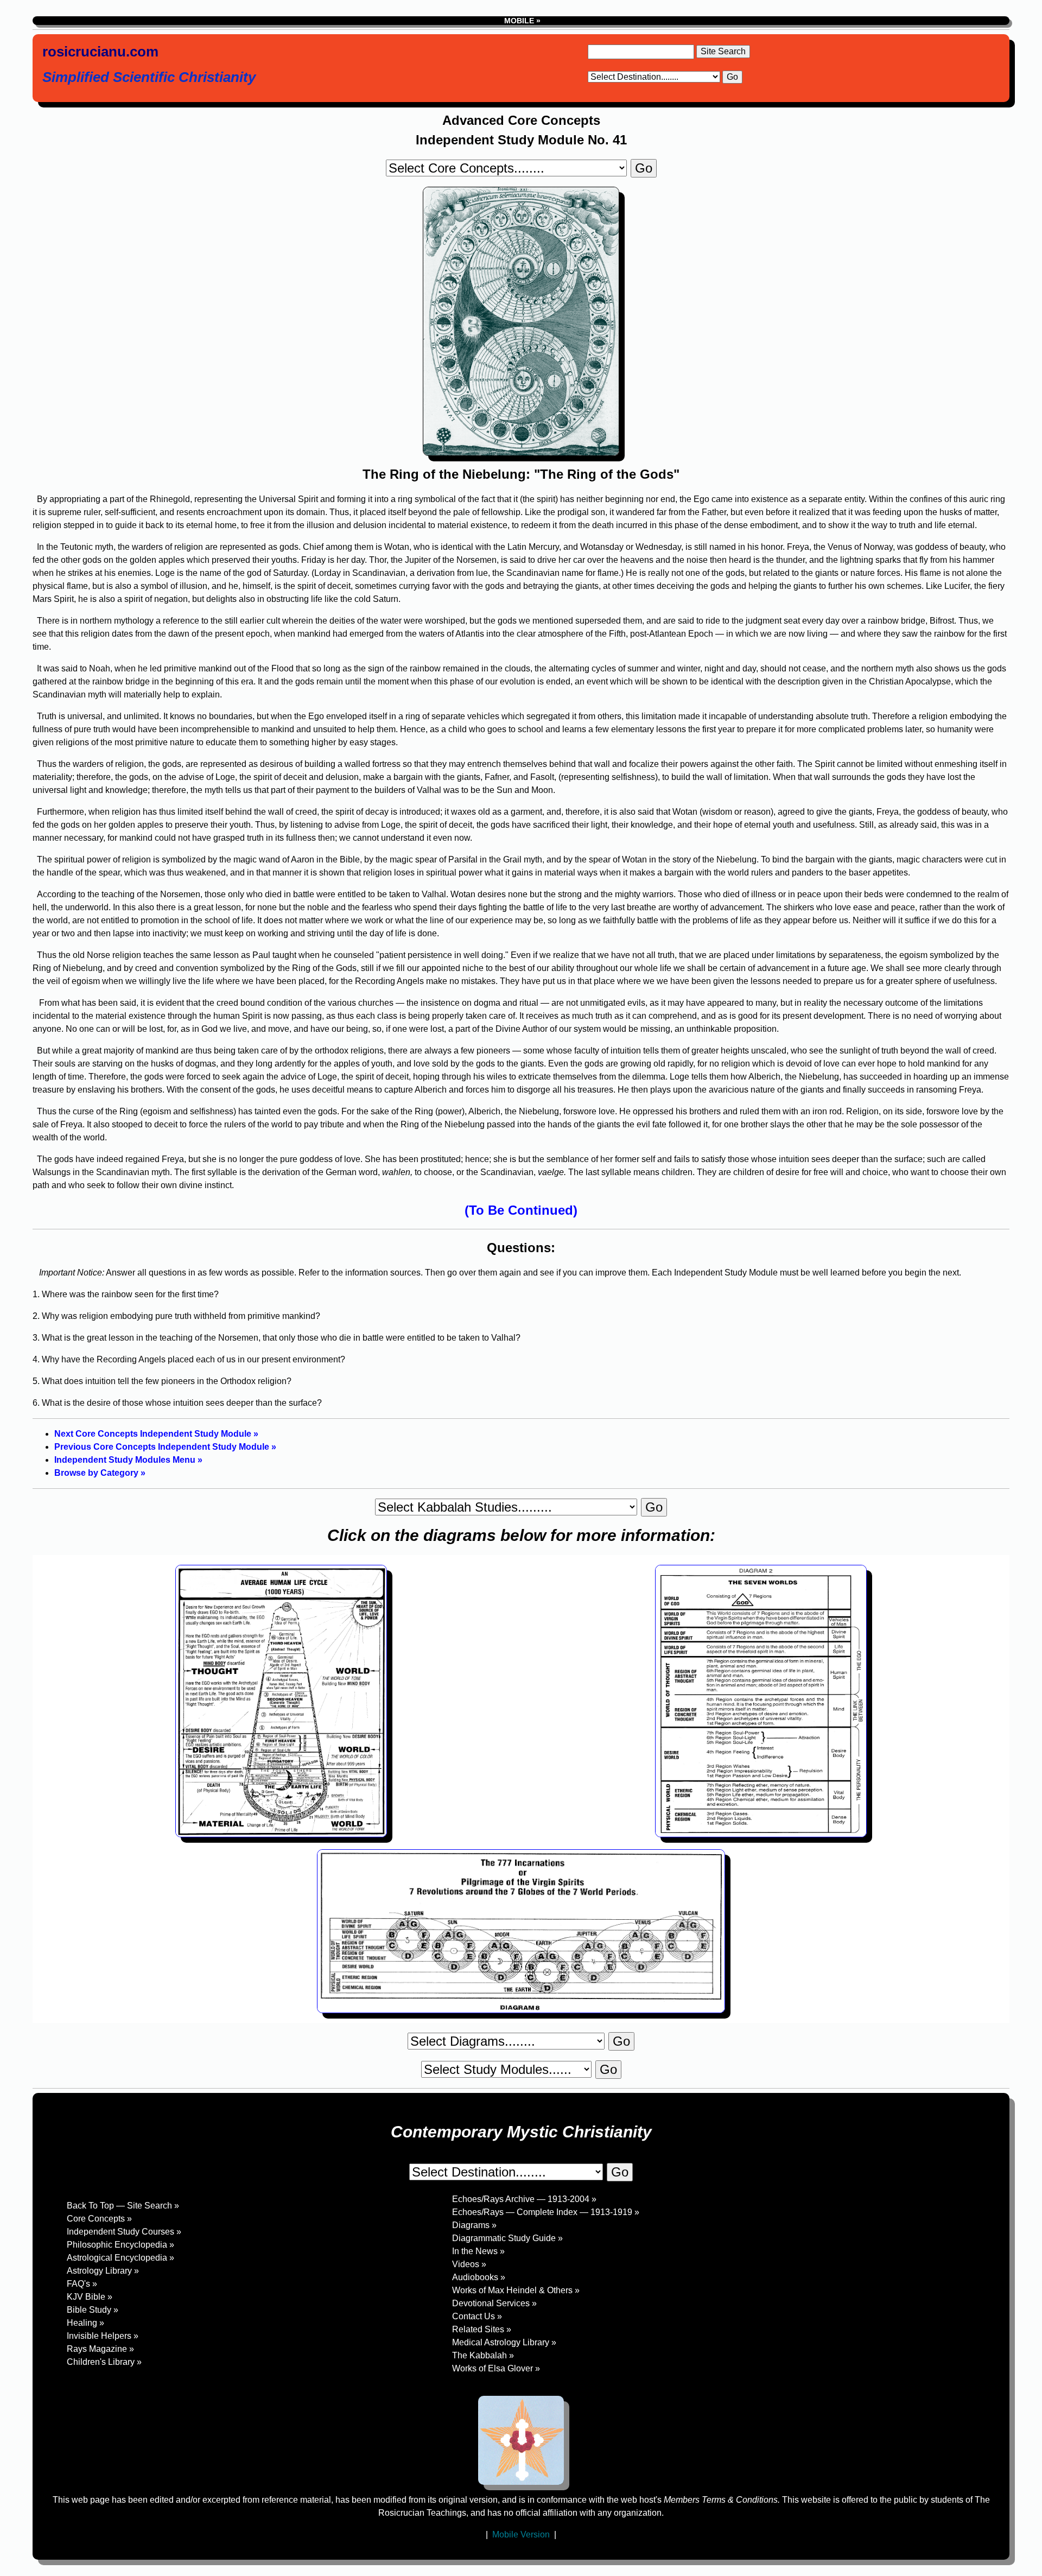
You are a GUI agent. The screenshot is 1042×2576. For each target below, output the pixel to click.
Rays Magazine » (100, 2349)
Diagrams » (474, 2225)
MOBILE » (521, 21)
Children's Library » (104, 2362)
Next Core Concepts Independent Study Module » (156, 1434)
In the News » (478, 2251)
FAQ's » (82, 2284)
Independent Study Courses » (124, 2232)
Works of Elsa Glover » (496, 2368)
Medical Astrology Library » (504, 2342)
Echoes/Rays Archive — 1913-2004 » (524, 2199)
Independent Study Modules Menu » (128, 1460)
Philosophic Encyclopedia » (120, 2245)
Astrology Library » (103, 2271)
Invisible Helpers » (103, 2336)
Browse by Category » (100, 1473)
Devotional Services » (494, 2303)
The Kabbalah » (483, 2355)
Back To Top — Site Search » (123, 2206)
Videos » (469, 2264)
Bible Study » (93, 2310)
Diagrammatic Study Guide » (507, 2238)
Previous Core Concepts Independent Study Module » (165, 1447)
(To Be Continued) (521, 1210)
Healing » (85, 2323)
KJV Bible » (90, 2297)
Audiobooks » (479, 2277)
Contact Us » (477, 2316)
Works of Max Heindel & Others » (516, 2290)
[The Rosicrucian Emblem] (521, 2440)
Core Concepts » (99, 2219)
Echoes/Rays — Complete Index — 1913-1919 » (546, 2212)
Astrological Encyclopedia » (120, 2258)
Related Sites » (482, 2329)
